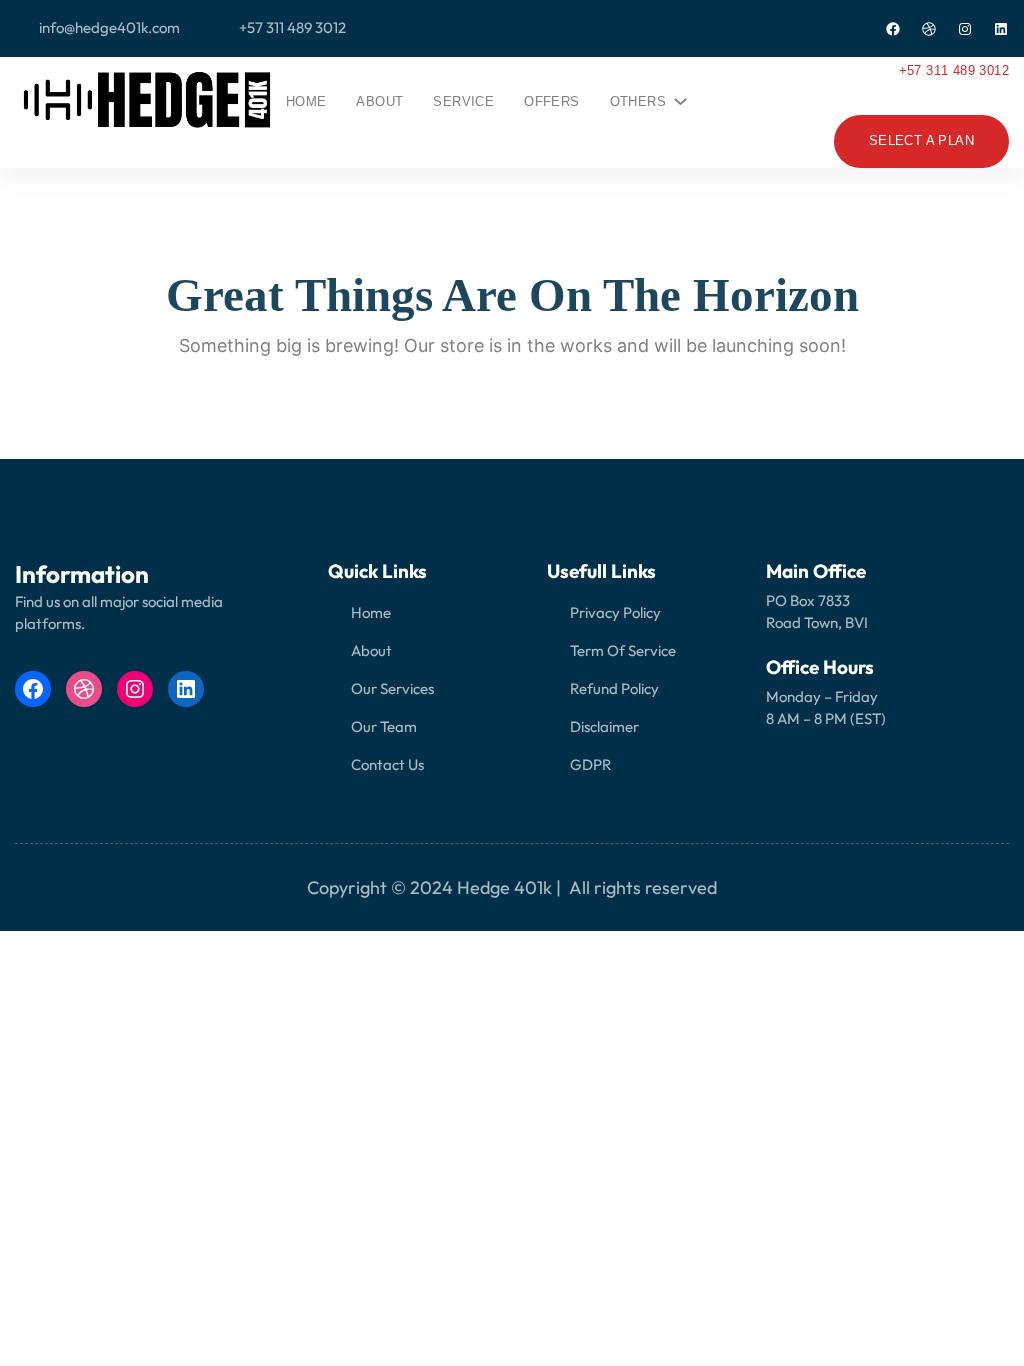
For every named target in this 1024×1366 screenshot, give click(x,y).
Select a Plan (921, 140)
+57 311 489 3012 (954, 70)
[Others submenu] (677, 97)
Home (306, 101)
